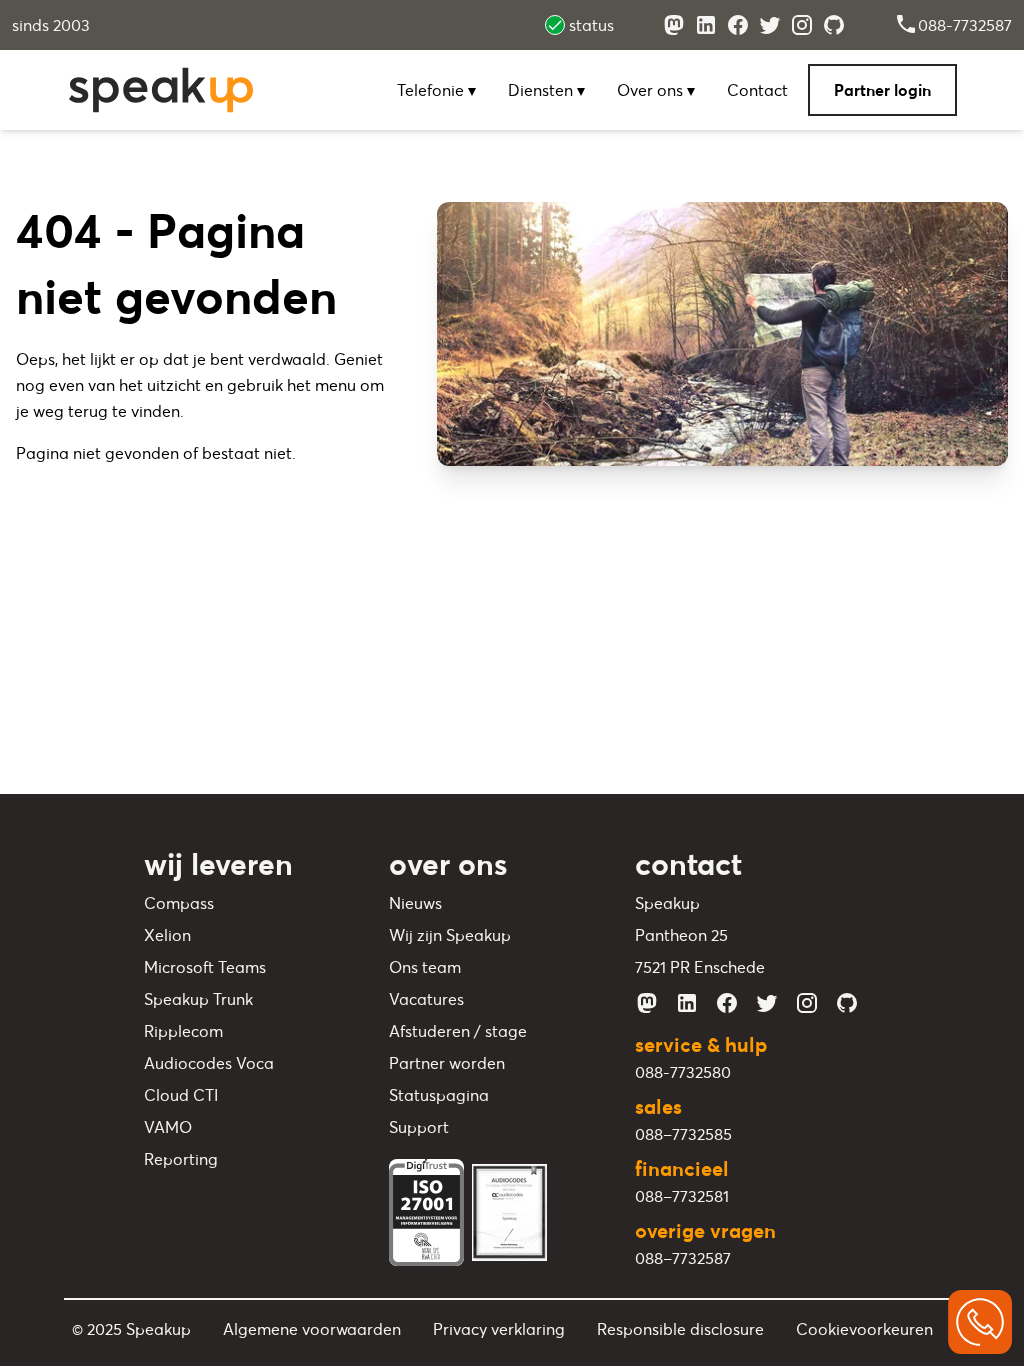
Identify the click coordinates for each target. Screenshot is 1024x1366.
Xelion (167, 935)
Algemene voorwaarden (312, 1329)
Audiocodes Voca (209, 1063)
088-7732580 (683, 1072)
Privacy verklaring (499, 1329)
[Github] (834, 25)
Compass (179, 903)
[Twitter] (770, 25)
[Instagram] (802, 25)
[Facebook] (738, 25)
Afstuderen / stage (458, 1031)
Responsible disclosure (680, 1329)
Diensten (542, 90)
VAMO (168, 1127)
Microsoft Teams (205, 967)
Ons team (425, 967)
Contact (757, 90)
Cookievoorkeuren (864, 1329)
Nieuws (415, 903)
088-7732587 (965, 25)
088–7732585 (683, 1134)
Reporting (181, 1159)
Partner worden (447, 1063)
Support (419, 1127)
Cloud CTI (181, 1095)
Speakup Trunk (198, 999)
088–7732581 (682, 1196)
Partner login (882, 90)
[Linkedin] (706, 25)
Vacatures (426, 999)
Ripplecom (183, 1031)
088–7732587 (683, 1258)
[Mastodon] (674, 25)
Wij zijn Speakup (450, 935)
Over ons (652, 90)
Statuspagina (439, 1095)
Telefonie (432, 90)
